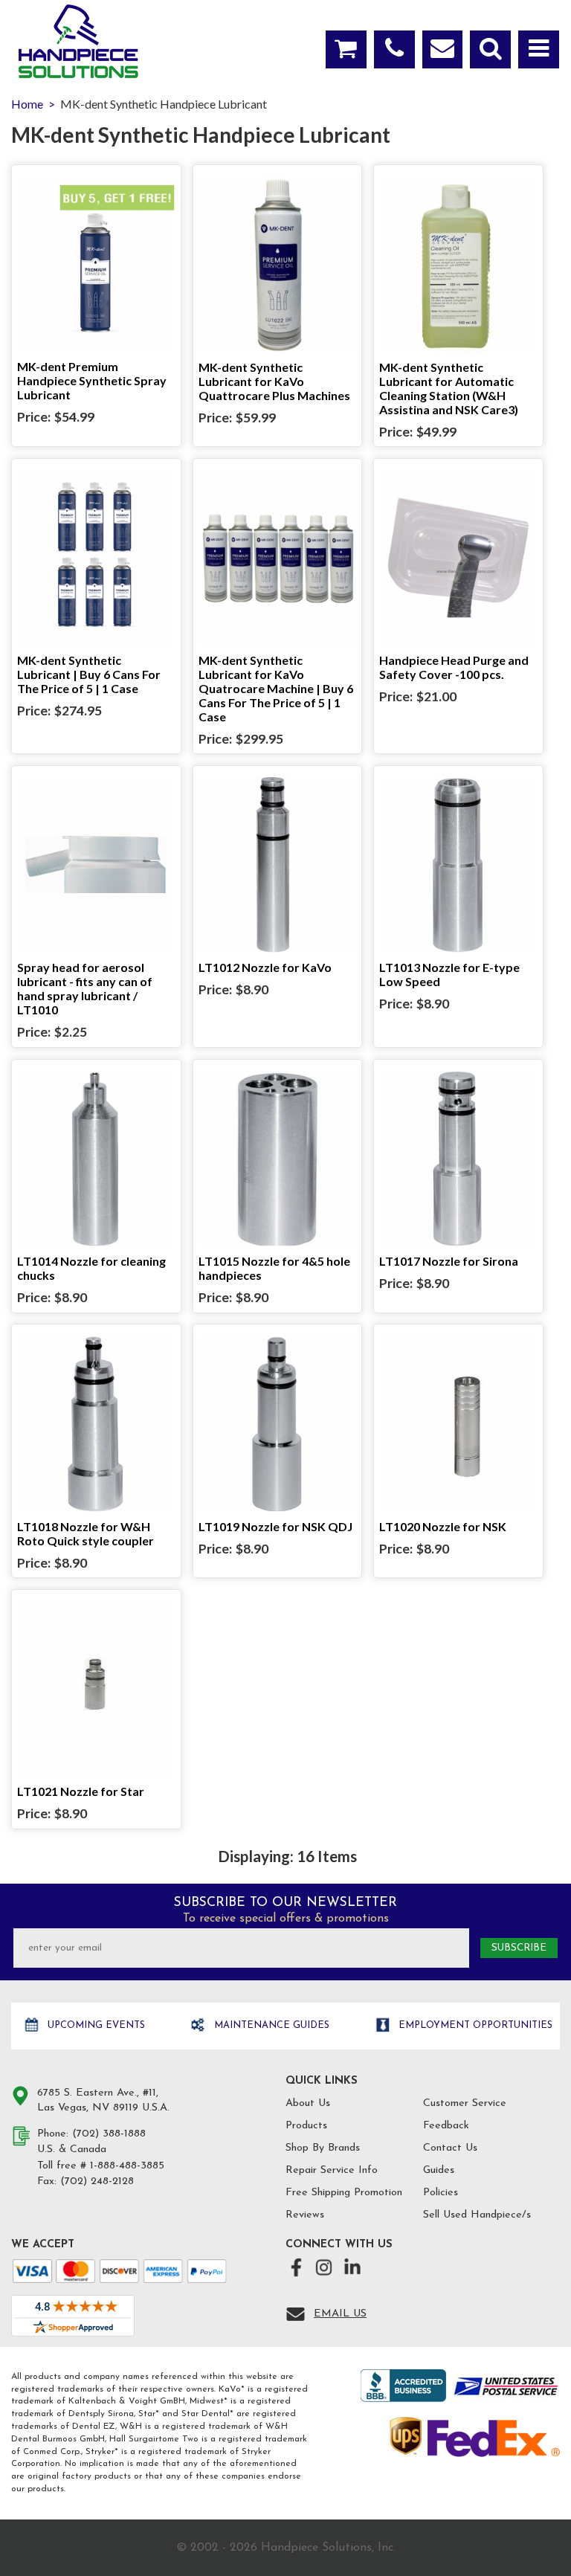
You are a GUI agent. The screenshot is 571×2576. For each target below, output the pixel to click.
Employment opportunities (474, 2025)
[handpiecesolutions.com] (78, 41)
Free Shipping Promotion (344, 2193)
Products (306, 2126)
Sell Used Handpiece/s (477, 2215)
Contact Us (450, 2148)
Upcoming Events (95, 2025)
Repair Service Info (332, 2170)
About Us (308, 2103)
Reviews (305, 2215)
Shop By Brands (323, 2148)
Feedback (446, 2126)
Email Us (340, 2314)
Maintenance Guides (270, 2025)
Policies (441, 2193)
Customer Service (465, 2103)
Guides (439, 2170)
